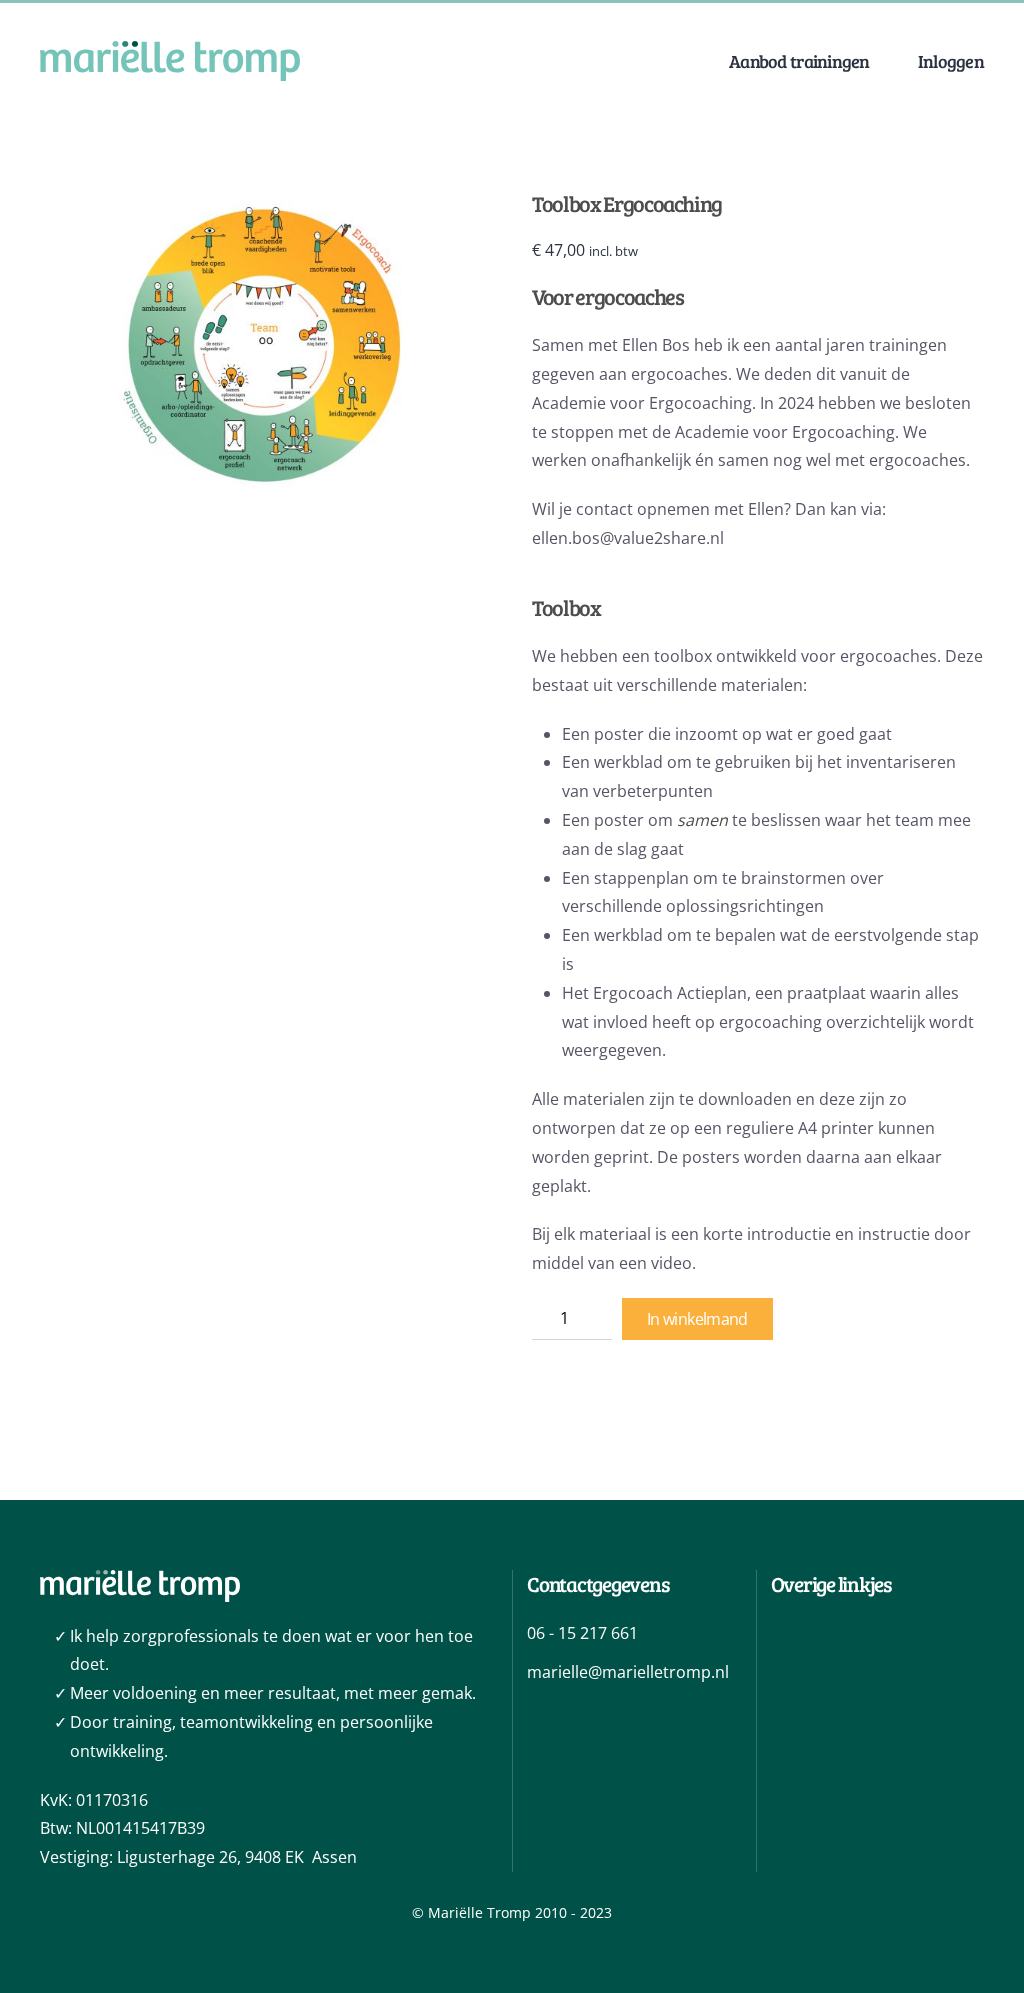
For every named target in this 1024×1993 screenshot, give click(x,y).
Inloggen (951, 61)
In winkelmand (697, 1319)
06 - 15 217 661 (582, 1633)
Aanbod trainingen (799, 61)
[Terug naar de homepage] (170, 61)
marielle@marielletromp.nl (628, 1672)
